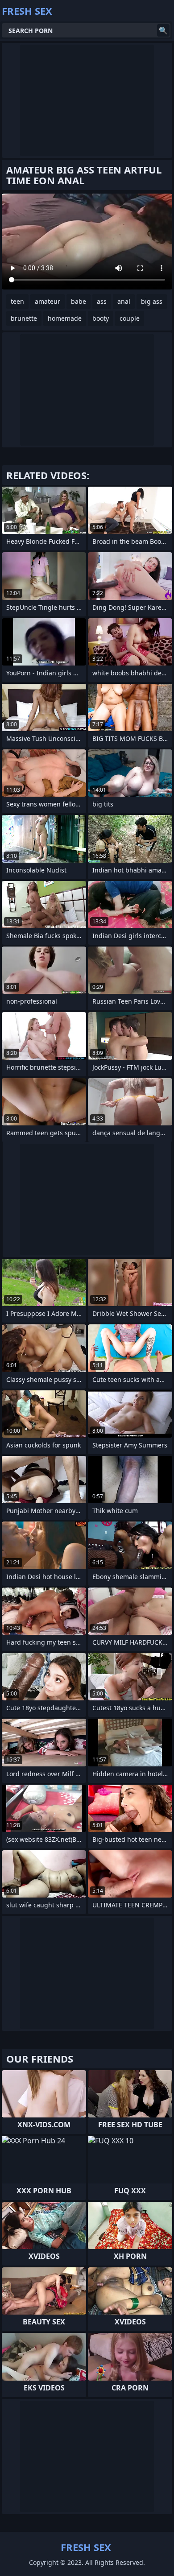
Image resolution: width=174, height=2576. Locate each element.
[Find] (163, 30)
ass (102, 301)
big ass (152, 301)
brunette (24, 318)
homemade (65, 318)
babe (79, 301)
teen (17, 301)
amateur (48, 301)
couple (130, 318)
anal (124, 301)
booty (101, 318)
